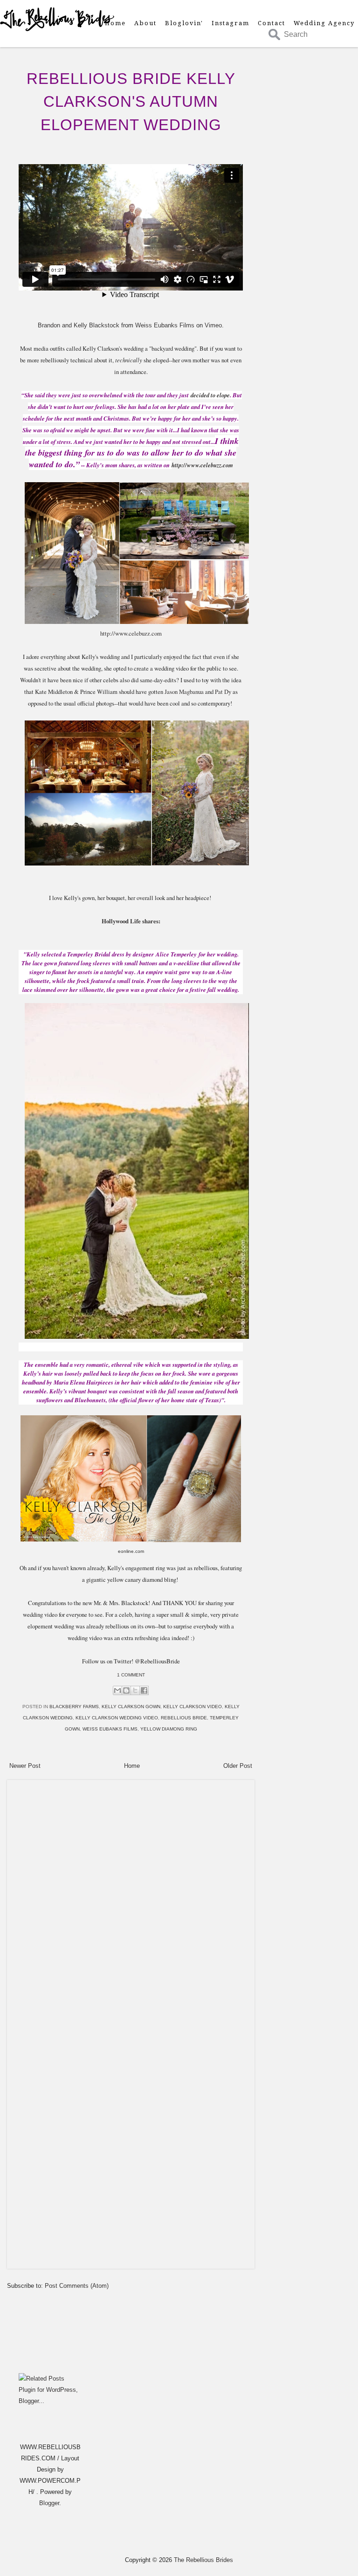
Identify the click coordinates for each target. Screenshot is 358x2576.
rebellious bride (184, 1718)
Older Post (238, 1766)
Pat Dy (223, 692)
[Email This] (117, 1690)
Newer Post (25, 1766)
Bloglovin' (184, 23)
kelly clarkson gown (131, 1707)
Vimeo (213, 325)
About (145, 23)
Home (115, 23)
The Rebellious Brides (203, 2560)
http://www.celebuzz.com (202, 465)
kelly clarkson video (193, 1707)
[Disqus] (131, 1901)
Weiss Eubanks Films (165, 325)
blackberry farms (74, 1707)
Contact (272, 23)
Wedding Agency (324, 23)
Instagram (231, 23)
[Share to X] (135, 1690)
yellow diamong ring (169, 1729)
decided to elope (210, 395)
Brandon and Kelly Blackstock (79, 325)
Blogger (49, 2503)
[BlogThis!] (126, 1690)
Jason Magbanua (184, 692)
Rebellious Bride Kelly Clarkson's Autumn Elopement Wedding (131, 101)
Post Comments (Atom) (77, 2286)
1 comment (131, 1675)
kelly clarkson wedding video (117, 1718)
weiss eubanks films (110, 1729)
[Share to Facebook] (144, 1690)
